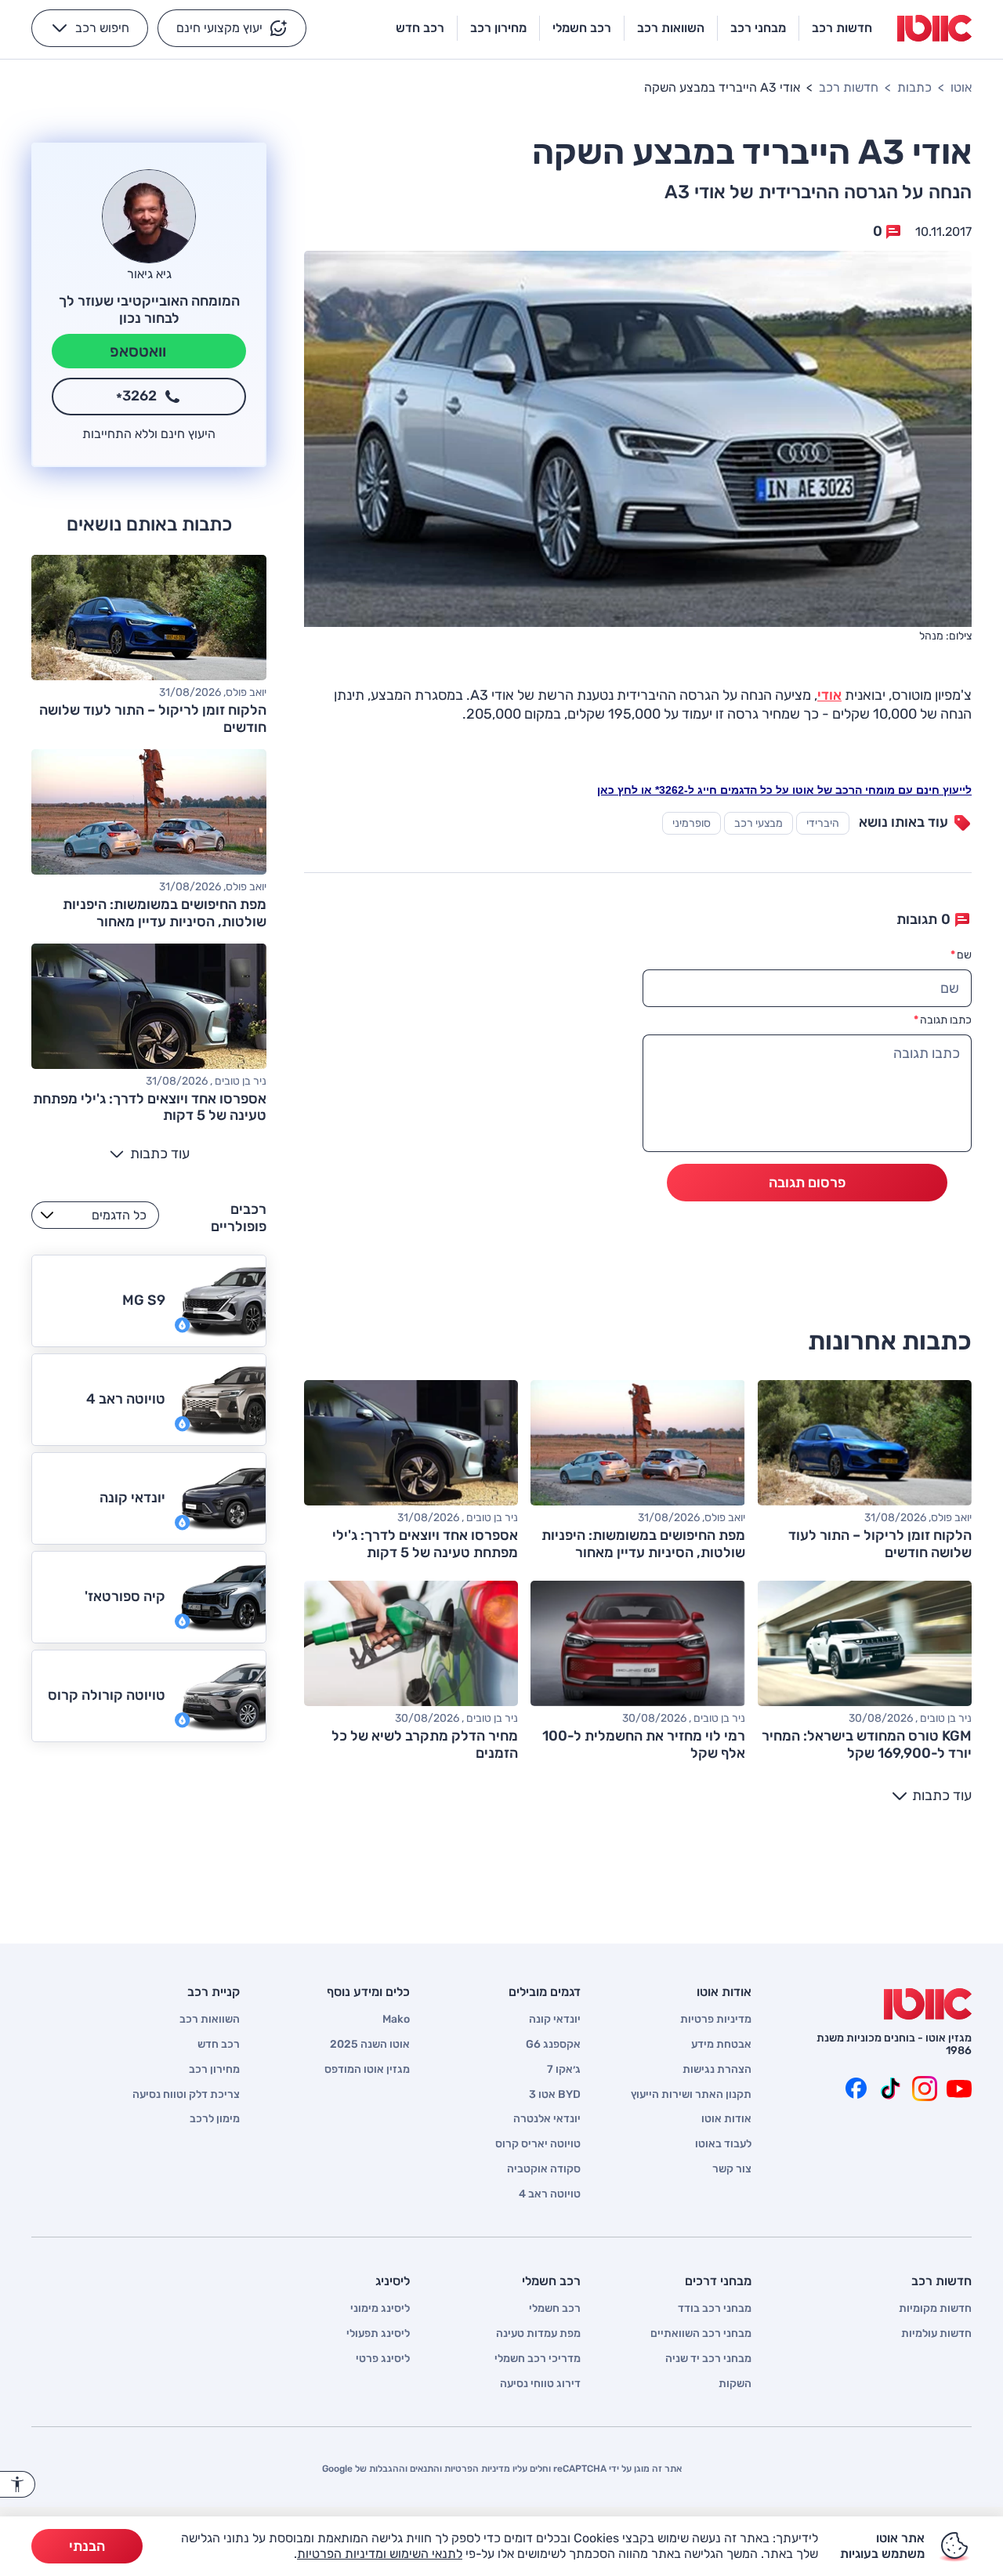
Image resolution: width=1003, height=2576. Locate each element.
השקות (735, 2384)
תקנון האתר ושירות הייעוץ (691, 2095)
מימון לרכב (215, 2119)
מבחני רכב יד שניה (708, 2359)
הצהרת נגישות (717, 2070)
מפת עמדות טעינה (538, 2334)
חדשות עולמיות (936, 2334)
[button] (232, 28)
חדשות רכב (849, 87)
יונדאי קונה (555, 2020)
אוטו (961, 87)
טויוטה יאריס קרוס (538, 2144)
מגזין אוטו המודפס (367, 2070)
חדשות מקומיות (935, 2309)
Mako (396, 2020)
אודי (829, 695)
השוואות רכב (210, 2020)
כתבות (914, 87)
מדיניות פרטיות (716, 2020)
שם (961, 955)
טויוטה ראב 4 (550, 2194)
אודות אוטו (726, 2119)
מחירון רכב (214, 2070)
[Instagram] (925, 2089)
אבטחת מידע (721, 2045)
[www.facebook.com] (856, 2089)
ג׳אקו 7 (564, 2070)
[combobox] (95, 1215)
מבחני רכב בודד (715, 2309)
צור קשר (732, 2169)
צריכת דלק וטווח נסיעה (186, 2095)
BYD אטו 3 (555, 2095)
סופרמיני (692, 823)
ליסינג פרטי (383, 2359)
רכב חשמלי (555, 2309)
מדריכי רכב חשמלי (538, 2359)
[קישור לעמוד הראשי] (934, 28)
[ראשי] (928, 2004)
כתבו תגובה (943, 1020)
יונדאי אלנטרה (547, 2119)
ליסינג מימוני (380, 2309)
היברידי (823, 823)
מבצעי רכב (759, 823)
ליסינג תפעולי (378, 2334)
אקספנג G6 (553, 2045)
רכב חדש (219, 2045)
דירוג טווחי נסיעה (540, 2384)
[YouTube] (959, 2089)
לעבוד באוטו (723, 2144)
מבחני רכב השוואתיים (701, 2334)
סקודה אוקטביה (544, 2169)
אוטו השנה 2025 (370, 2045)
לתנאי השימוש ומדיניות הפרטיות (380, 2554)
